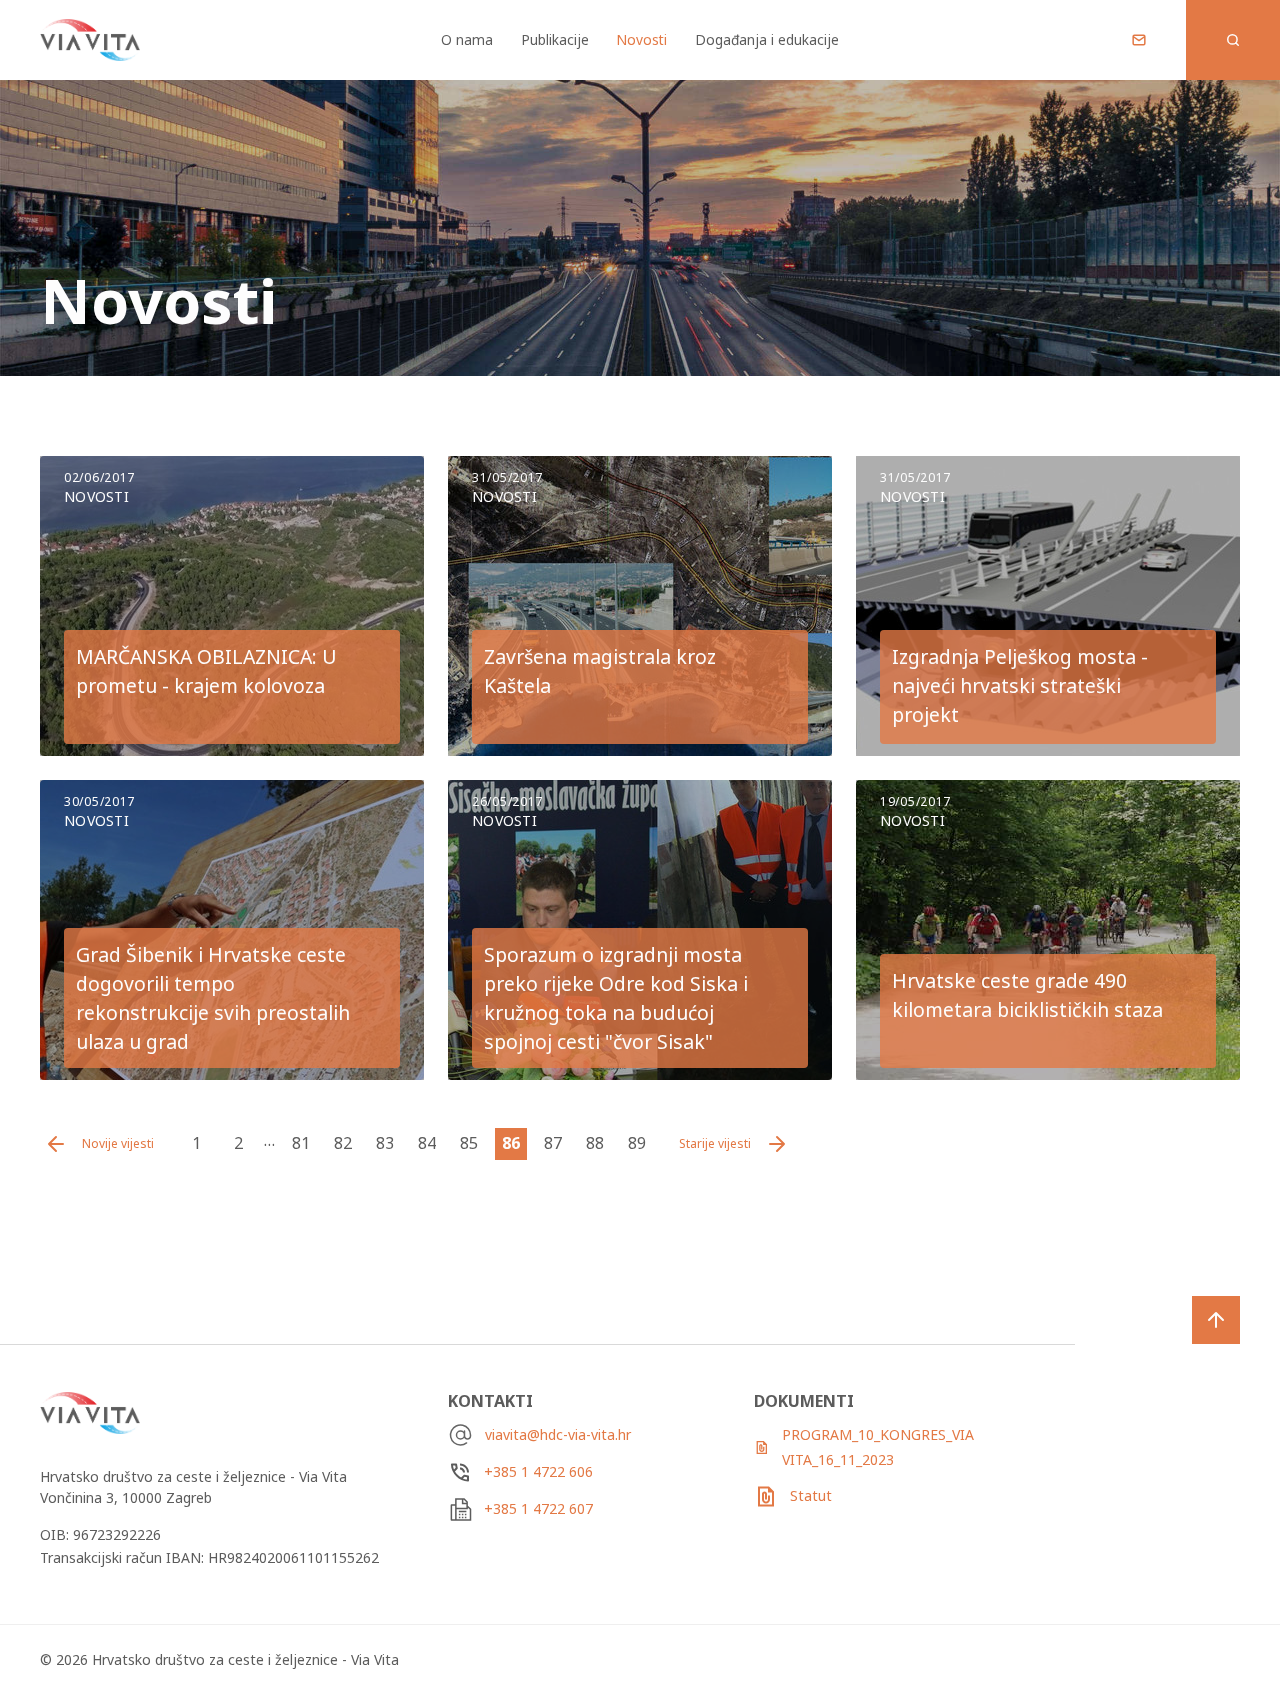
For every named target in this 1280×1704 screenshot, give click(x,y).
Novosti (641, 39)
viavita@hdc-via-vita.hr (558, 1434)
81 (301, 1143)
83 (385, 1143)
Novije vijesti (118, 1143)
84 (427, 1143)
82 (343, 1143)
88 (595, 1143)
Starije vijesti (715, 1143)
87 (553, 1143)
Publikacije (555, 39)
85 (469, 1143)
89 (637, 1143)
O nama (467, 39)
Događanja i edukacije (767, 39)
